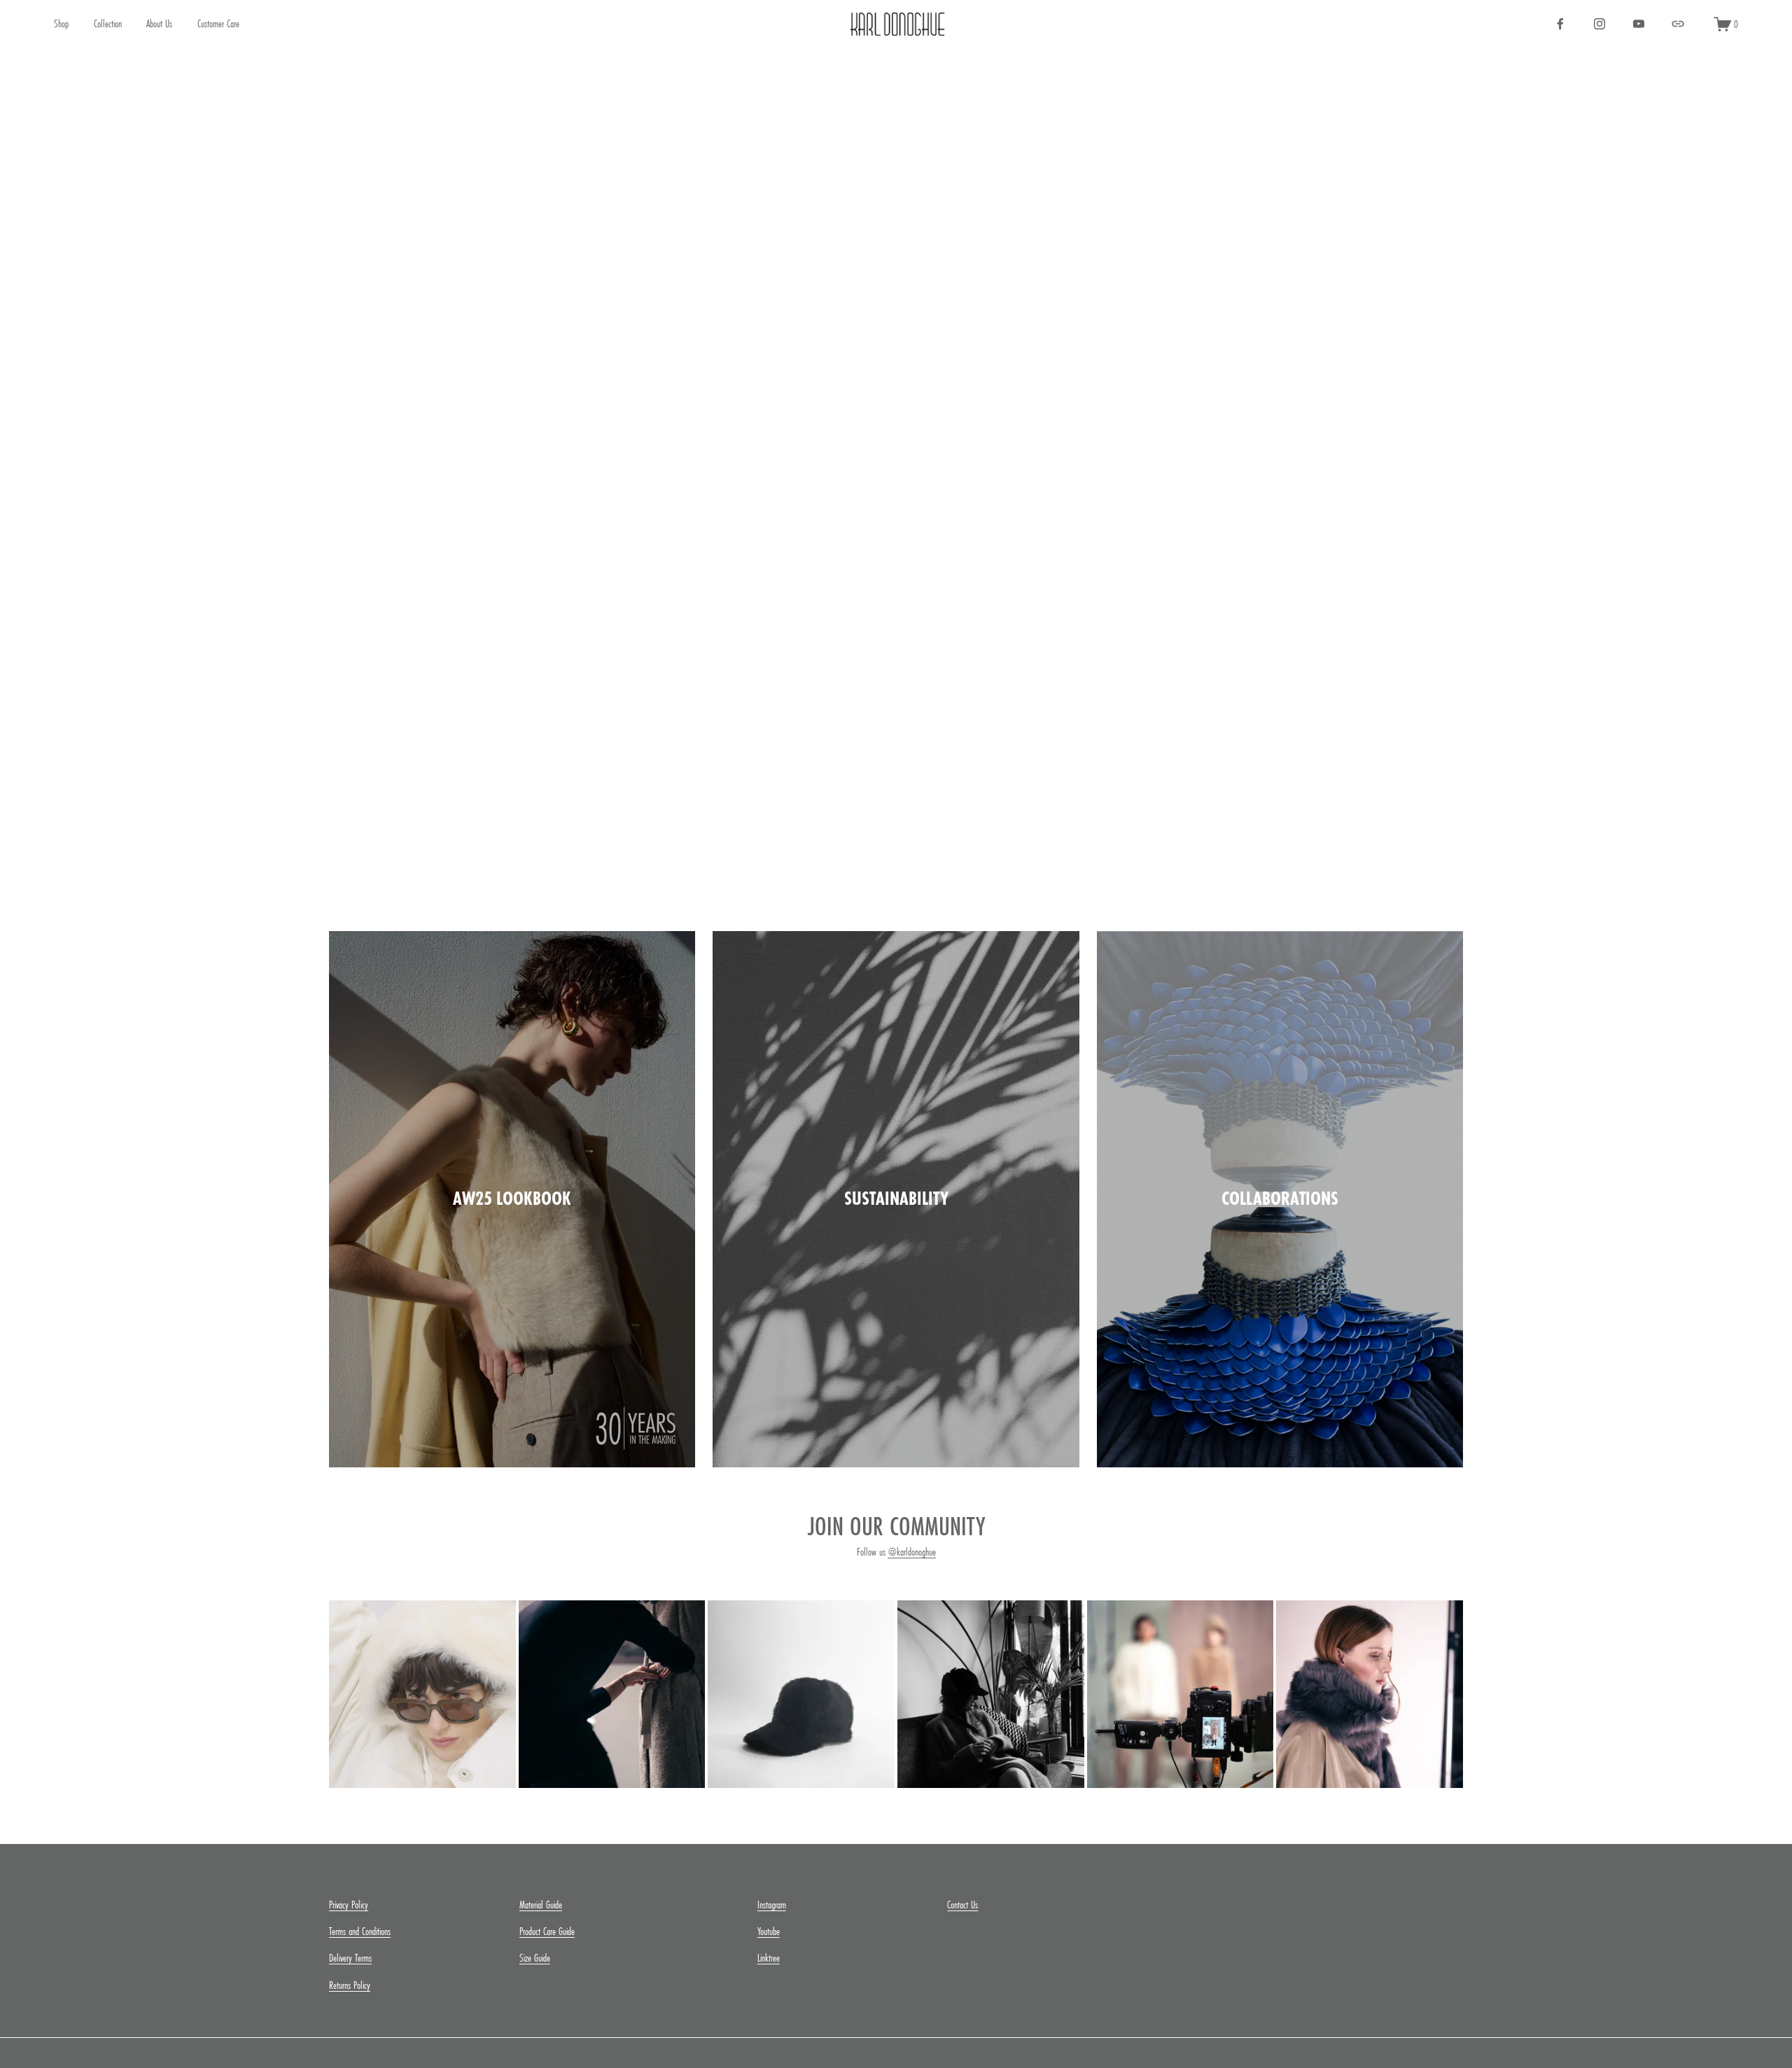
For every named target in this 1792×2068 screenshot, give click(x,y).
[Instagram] (1599, 24)
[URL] (1678, 24)
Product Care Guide (547, 1931)
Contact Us (962, 1905)
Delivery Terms (350, 1958)
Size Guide (535, 1958)
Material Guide (541, 1905)
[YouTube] (1639, 24)
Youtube (769, 1931)
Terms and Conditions (360, 1931)
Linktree (769, 1958)
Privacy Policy (349, 1905)
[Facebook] (1560, 24)
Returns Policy (350, 1985)
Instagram (772, 1905)
